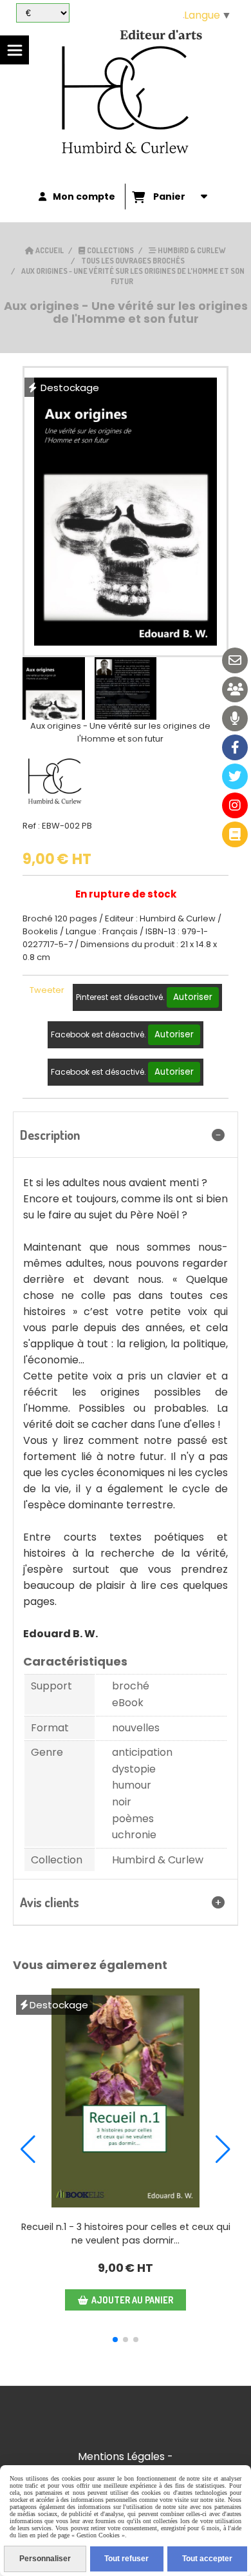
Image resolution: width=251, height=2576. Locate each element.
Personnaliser (45, 2559)
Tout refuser (126, 2559)
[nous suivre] (235, 689)
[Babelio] (235, 834)
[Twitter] (235, 776)
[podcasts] (235, 718)
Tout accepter (207, 2559)
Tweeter (47, 990)
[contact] (235, 660)
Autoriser (193, 997)
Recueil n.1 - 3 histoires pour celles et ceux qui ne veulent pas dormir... (126, 2234)
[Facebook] (235, 747)
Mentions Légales (121, 2456)
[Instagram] (235, 805)
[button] (115, 2340)
